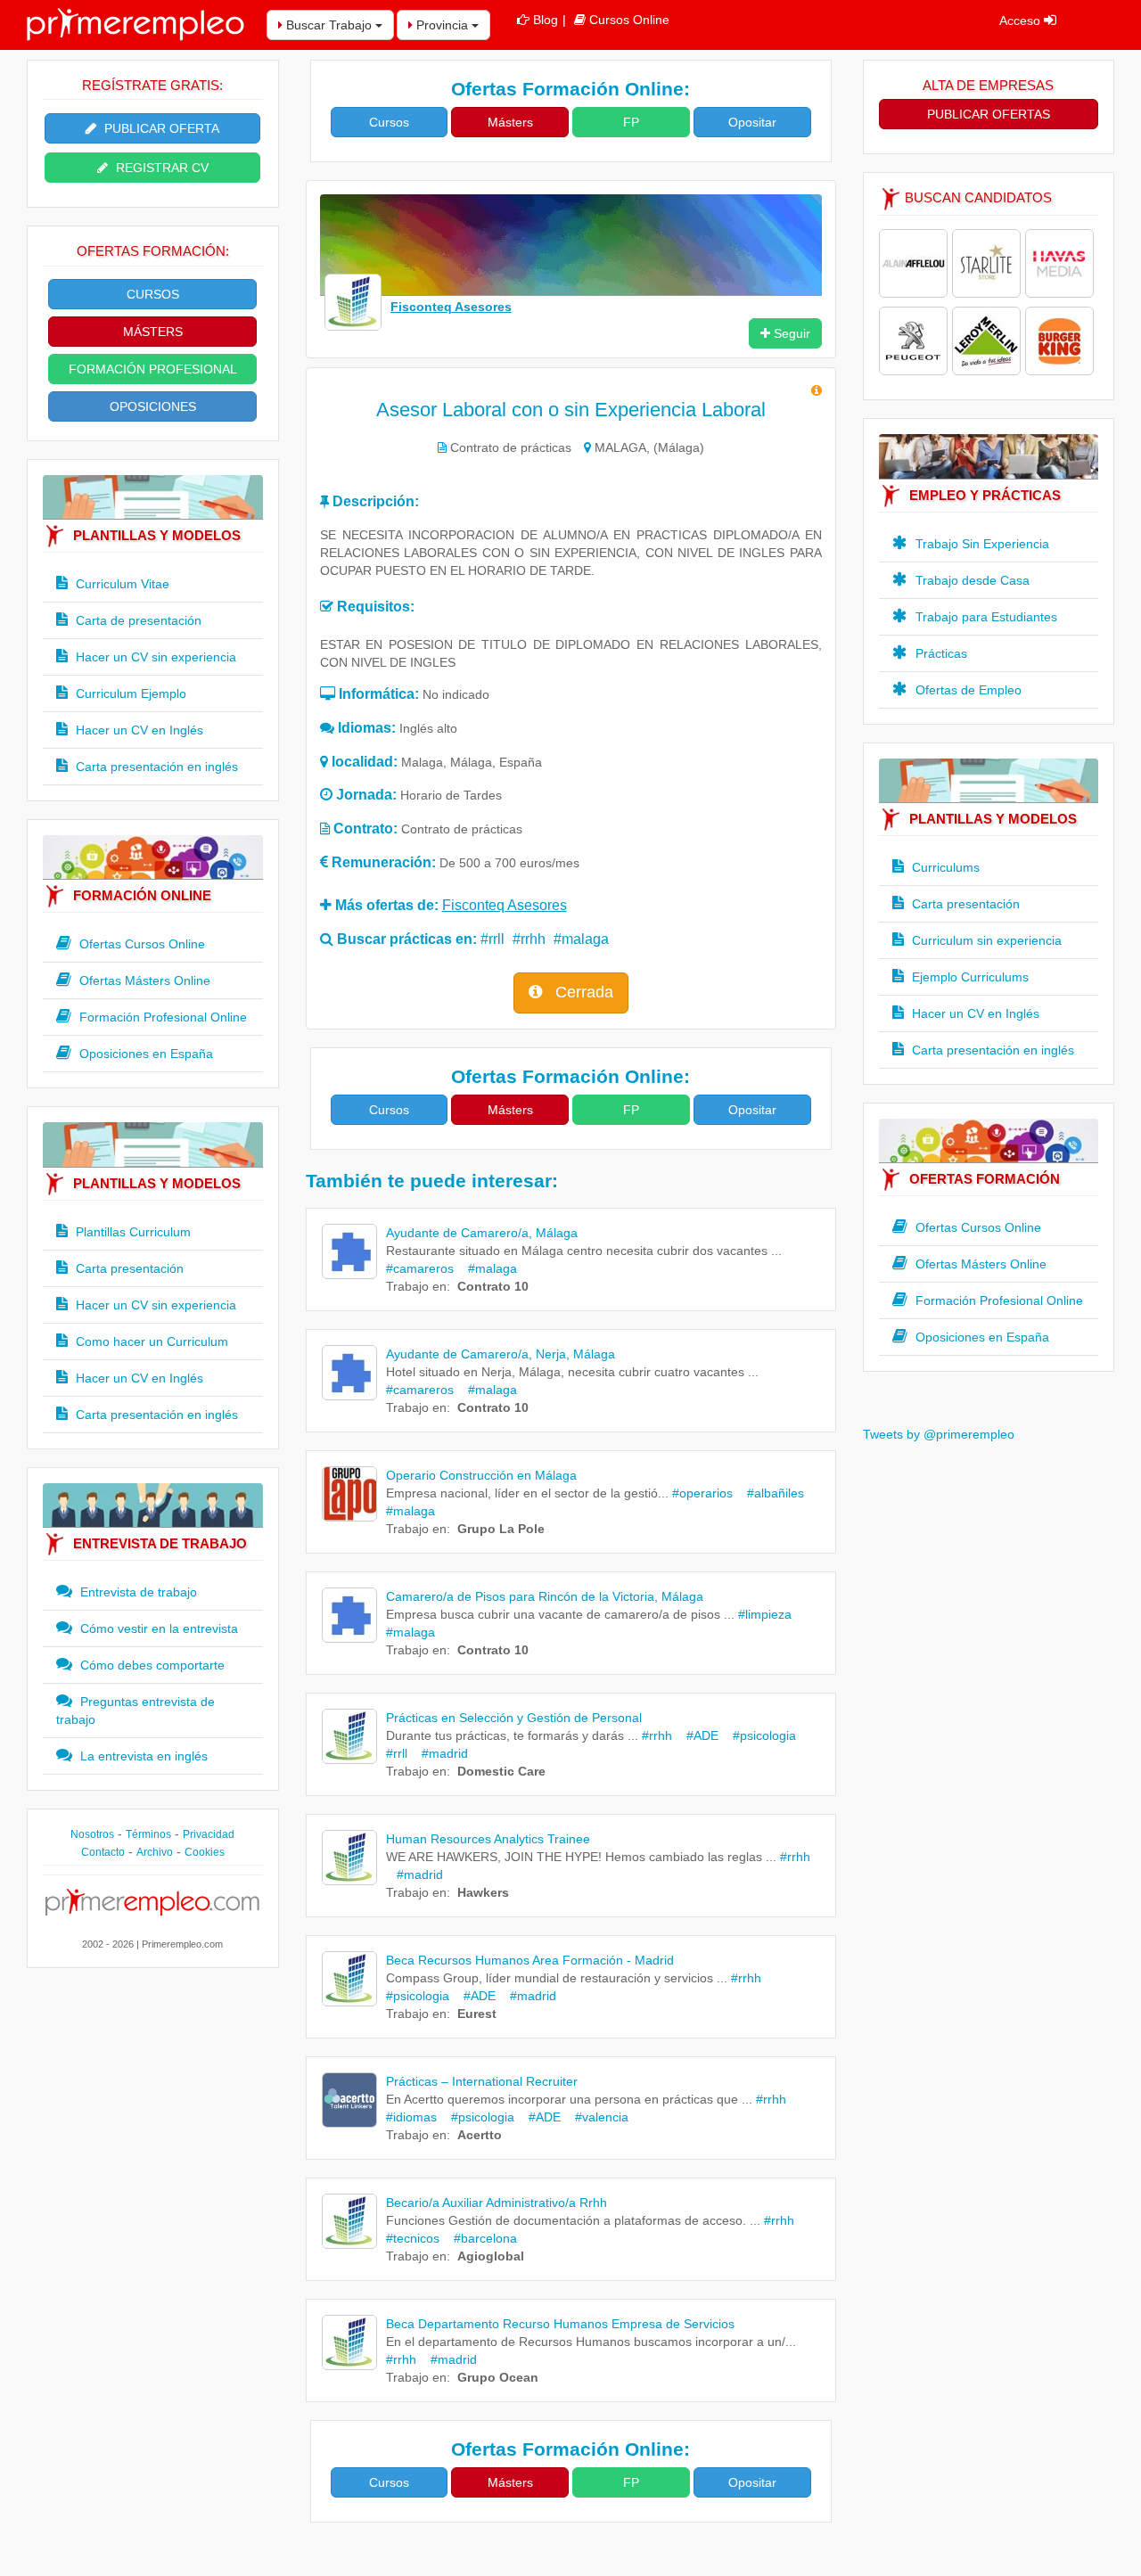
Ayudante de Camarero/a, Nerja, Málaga (501, 1354)
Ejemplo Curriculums (969, 977)
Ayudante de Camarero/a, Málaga (482, 1233)
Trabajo (407, 1286)
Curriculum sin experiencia (985, 940)
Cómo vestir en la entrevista (157, 1628)
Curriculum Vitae (121, 584)
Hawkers (483, 1892)
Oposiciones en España (144, 1054)
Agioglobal (491, 2256)
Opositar (752, 122)
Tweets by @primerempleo (939, 1434)
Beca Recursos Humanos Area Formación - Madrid (530, 1960)
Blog (546, 20)
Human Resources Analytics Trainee (488, 1839)
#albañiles (770, 1493)
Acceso (1022, 21)
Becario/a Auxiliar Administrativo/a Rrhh (497, 2203)
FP (631, 122)
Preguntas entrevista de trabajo (135, 1710)
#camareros (420, 1268)
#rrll (493, 939)
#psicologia (759, 1735)
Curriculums (944, 867)
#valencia (596, 2117)
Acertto (480, 2135)
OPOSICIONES (153, 406)
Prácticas (940, 653)
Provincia (442, 25)
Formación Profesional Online (161, 1017)
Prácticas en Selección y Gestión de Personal (514, 1718)
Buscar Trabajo (329, 25)
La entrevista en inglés (142, 1756)
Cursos (389, 122)
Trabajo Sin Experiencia (981, 544)
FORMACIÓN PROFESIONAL (153, 369)
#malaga (581, 939)
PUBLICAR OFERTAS (989, 114)
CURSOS (153, 294)
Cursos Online (629, 20)
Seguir (790, 333)
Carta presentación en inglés (155, 767)
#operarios (702, 1493)
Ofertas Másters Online (143, 980)
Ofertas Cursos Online (140, 944)
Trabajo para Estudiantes (985, 617)
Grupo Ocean (498, 2377)
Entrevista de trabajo (137, 1592)
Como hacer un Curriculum (150, 1341)
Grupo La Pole (501, 1529)
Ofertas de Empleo (967, 690)
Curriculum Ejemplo (129, 693)
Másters (510, 122)
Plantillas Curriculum (131, 1232)
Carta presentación (128, 1268)
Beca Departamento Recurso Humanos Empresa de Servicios (560, 2324)
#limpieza (765, 1614)
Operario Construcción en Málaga (481, 1475)
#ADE (697, 1735)
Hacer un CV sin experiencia (154, 657)
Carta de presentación (137, 620)
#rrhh (529, 939)
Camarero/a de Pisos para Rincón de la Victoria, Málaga (545, 1596)
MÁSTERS (153, 332)
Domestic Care (501, 1771)
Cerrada (582, 992)
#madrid (439, 1753)
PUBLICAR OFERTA (160, 128)
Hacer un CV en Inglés (138, 730)
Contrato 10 (493, 1286)
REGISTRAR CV (160, 168)
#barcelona (480, 2238)
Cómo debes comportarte (151, 1665)
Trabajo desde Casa (971, 580)
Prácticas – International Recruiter (482, 2081)
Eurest (477, 2014)
